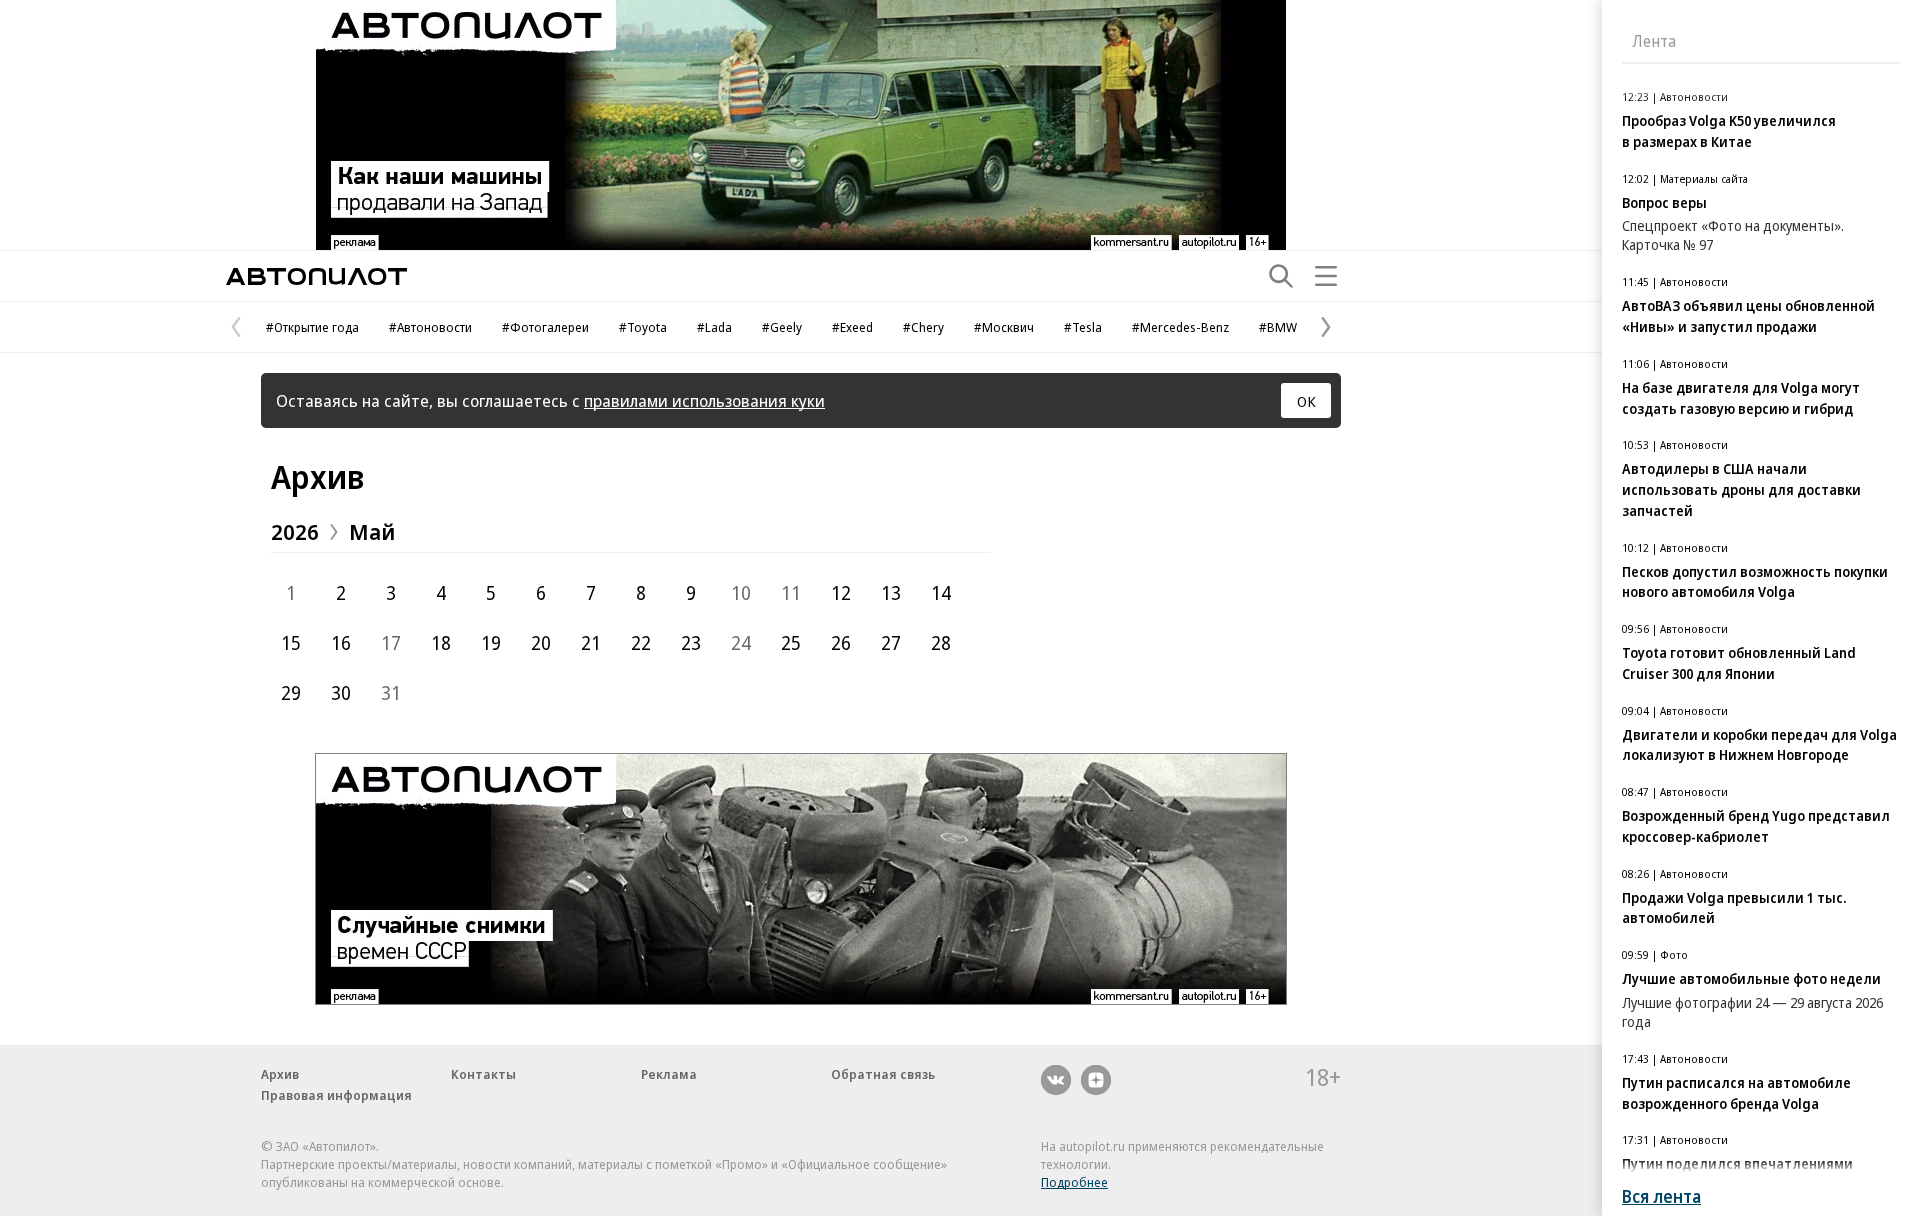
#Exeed (852, 327)
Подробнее (1074, 1182)
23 (691, 643)
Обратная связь (883, 1074)
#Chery (923, 327)
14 (941, 593)
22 (641, 643)
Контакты (483, 1074)
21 (591, 643)
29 (291, 693)
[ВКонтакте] (1056, 1080)
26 (841, 643)
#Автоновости (430, 327)
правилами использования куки (704, 400)
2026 (295, 531)
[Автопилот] (316, 276)
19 (491, 643)
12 (841, 593)
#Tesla (1083, 327)
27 (891, 643)
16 (341, 643)
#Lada (714, 327)
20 (541, 643)
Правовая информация (336, 1095)
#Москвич (1004, 327)
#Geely (782, 327)
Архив (317, 476)
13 (891, 593)
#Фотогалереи (545, 327)
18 (441, 643)
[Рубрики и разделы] (1326, 276)
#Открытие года (312, 327)
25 (791, 643)
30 (341, 693)
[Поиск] (1281, 276)
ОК (1306, 401)
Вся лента (1661, 1196)
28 (941, 643)
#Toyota (643, 327)
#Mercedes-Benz (1180, 327)
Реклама (669, 1074)
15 (291, 643)
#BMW (1278, 327)
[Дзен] (1096, 1080)
